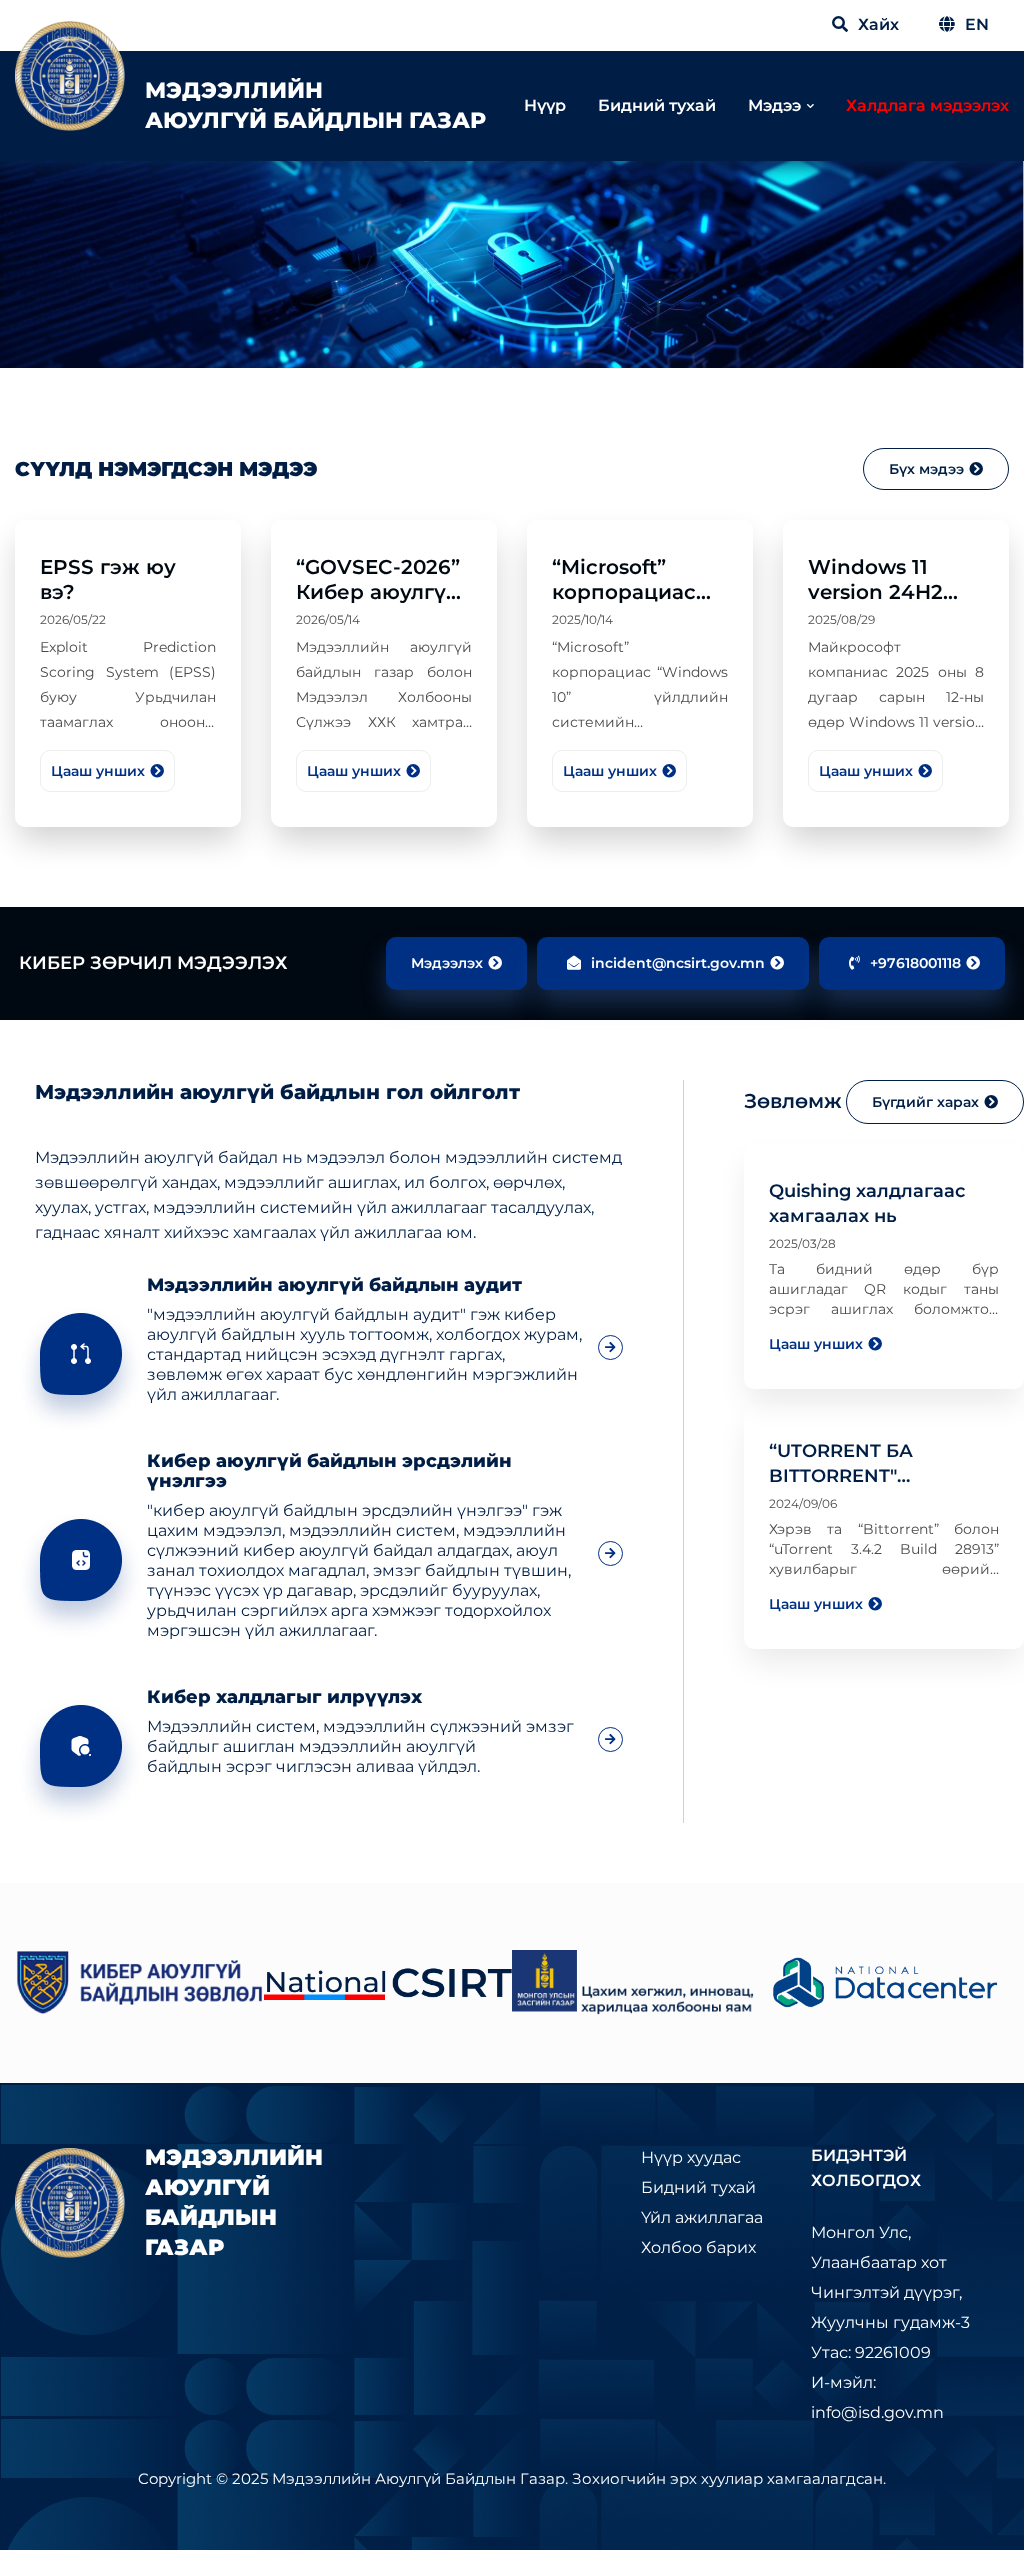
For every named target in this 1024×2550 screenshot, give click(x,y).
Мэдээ (774, 105)
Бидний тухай (657, 105)
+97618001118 (915, 963)
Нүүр (545, 105)
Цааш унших (98, 771)
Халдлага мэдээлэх (927, 105)
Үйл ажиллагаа (702, 2217)
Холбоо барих (698, 2247)
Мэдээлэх (447, 963)
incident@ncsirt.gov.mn (678, 963)
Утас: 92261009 (871, 2352)
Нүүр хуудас (691, 2157)
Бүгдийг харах (925, 1102)
